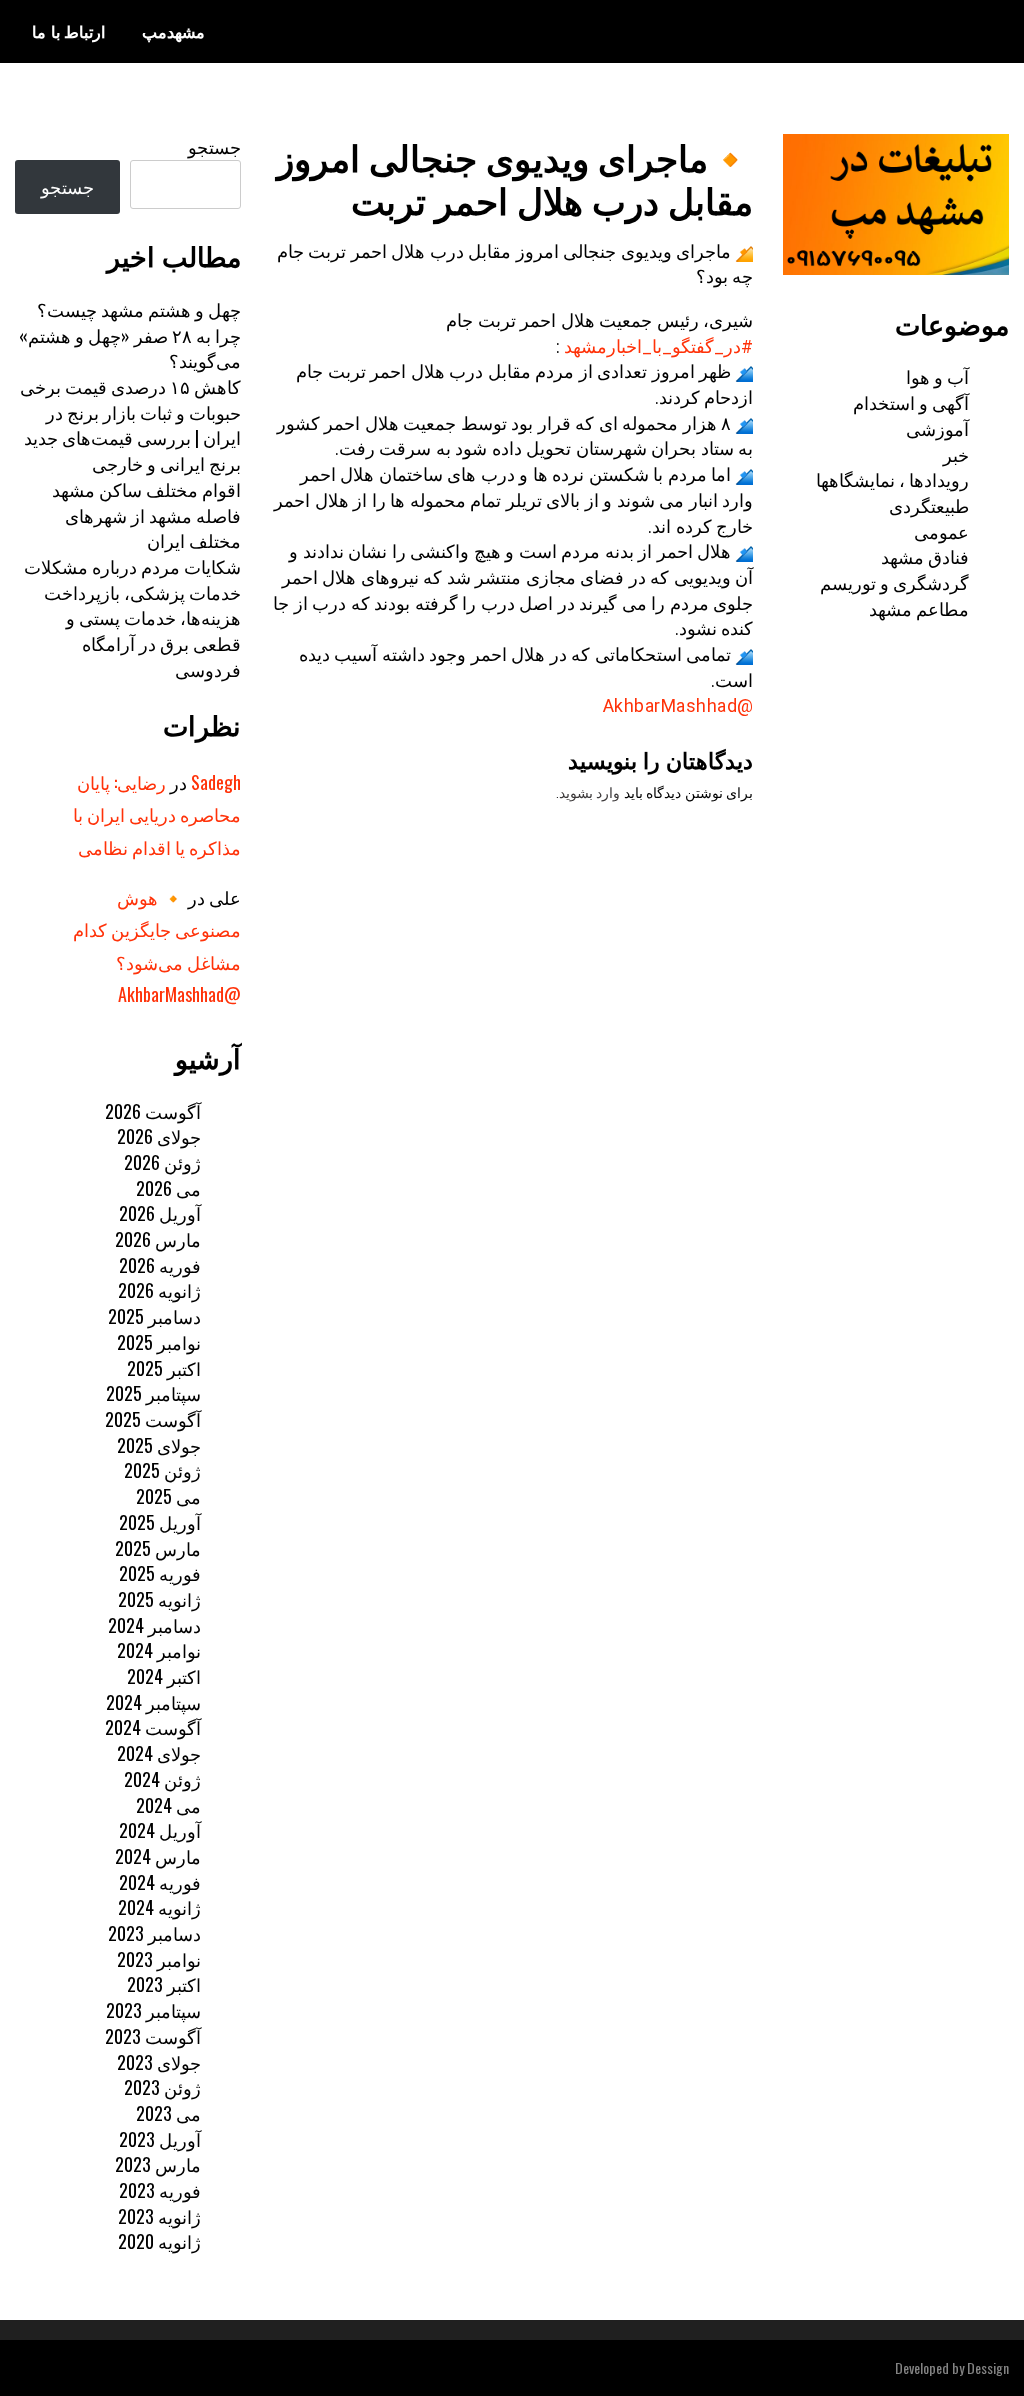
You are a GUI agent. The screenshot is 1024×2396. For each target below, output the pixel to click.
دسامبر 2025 (154, 1316)
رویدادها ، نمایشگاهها (892, 479)
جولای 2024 (159, 1753)
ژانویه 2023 (159, 2216)
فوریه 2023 (160, 2190)
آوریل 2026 (160, 1213)
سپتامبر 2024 (153, 1702)
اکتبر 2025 (164, 1368)
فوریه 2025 (160, 1573)
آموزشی (937, 428)
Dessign (988, 2367)
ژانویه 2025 (159, 1599)
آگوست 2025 (153, 1419)
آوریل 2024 (160, 1830)
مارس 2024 (158, 1856)
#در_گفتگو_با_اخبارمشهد (658, 346)
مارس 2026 (158, 1239)
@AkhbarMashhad (678, 705)
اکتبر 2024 (164, 1676)
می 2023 (168, 2113)
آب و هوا (937, 376)
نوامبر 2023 (159, 1959)
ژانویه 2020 (159, 2241)
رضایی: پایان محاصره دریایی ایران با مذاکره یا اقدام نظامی (157, 814)
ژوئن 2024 (162, 1779)
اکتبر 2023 (164, 1984)
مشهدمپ (173, 31)
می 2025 (168, 1496)
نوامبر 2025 (159, 1342)
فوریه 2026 (160, 1265)
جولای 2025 (159, 1445)
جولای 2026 (159, 1136)
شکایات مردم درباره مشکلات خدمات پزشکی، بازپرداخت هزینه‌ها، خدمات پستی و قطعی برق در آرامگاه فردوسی (132, 617)
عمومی (941, 531)
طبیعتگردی (929, 505)
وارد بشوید (590, 793)
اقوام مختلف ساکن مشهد (146, 489)
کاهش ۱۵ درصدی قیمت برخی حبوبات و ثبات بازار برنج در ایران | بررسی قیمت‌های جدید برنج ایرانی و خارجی (130, 424)
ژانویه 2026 (159, 1290)
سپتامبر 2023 (153, 2010)
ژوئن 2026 (162, 1162)
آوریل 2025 (160, 1522)
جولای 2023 (159, 2062)
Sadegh (216, 782)
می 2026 (168, 1188)
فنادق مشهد (925, 556)
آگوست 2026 (153, 1111)
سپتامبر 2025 (153, 1393)
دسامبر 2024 (154, 1625)
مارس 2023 (158, 2164)
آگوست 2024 (153, 1727)
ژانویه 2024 (159, 1907)
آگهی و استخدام (911, 402)
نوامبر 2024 (159, 1650)
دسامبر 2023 (154, 1933)
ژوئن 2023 (162, 2087)
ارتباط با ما (68, 31)
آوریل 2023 (160, 2139)
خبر (956, 454)
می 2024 (168, 1805)
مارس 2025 (158, 1548)
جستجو (214, 146)
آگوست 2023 (153, 2036)
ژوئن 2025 (162, 1470)
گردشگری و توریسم (894, 582)
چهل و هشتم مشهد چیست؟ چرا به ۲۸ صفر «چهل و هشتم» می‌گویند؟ (130, 334)
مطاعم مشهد (919, 608)
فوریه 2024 (160, 1882)
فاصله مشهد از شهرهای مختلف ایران (153, 528)
